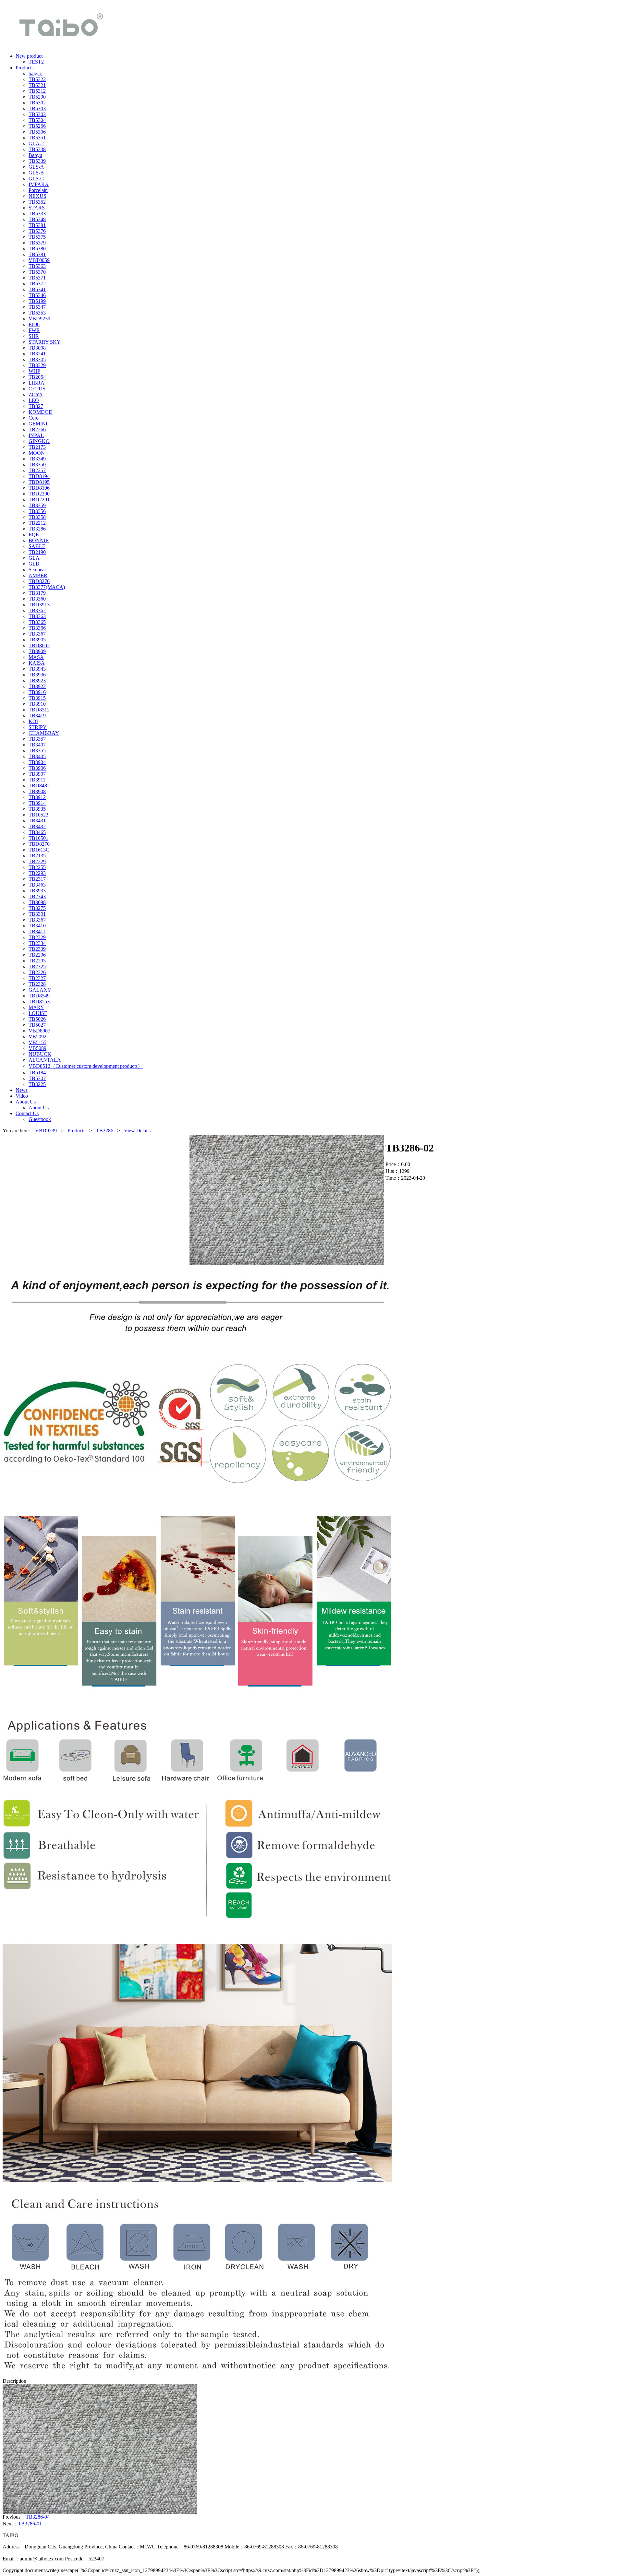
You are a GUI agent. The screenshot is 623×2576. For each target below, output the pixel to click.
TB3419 (37, 716)
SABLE (37, 546)
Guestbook (40, 1119)
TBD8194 (39, 476)
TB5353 (37, 313)
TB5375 (37, 237)
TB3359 (37, 505)
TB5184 (37, 1073)
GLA (34, 558)
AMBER (38, 575)
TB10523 (38, 815)
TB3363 (37, 616)
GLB (34, 564)
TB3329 (37, 365)
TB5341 (37, 289)
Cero (34, 418)
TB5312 (37, 91)
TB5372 (37, 284)
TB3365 (37, 622)
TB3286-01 (30, 2524)
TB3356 (37, 511)
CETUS (37, 389)
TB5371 (37, 278)
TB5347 (37, 307)
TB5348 (37, 219)
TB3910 (37, 704)
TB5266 (37, 126)
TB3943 (37, 669)
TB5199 (37, 301)
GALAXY (40, 990)
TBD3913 (39, 605)
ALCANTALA (45, 1060)
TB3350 (37, 465)
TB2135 (37, 856)
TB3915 (37, 698)
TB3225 (37, 1084)
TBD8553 (39, 1002)
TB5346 (37, 295)
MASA (36, 657)
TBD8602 (39, 645)
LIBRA (37, 383)
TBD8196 (39, 488)
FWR (34, 330)
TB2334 (37, 943)
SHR (34, 336)
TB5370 (37, 272)
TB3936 (37, 675)
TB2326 (37, 972)
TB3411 (37, 931)
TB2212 (37, 523)
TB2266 (37, 429)
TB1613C (39, 850)
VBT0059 (39, 260)
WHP (34, 371)
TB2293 (37, 873)
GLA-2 (36, 143)
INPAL (36, 435)
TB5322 (37, 79)
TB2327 (37, 978)
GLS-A (36, 167)
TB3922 (37, 686)
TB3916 (37, 692)
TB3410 (37, 926)
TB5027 (37, 1025)
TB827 (36, 406)
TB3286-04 (38, 2517)
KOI (33, 721)
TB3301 (37, 914)
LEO (34, 400)
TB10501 (38, 838)
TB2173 (37, 447)
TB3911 (37, 780)
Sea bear (37, 570)
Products (76, 1131)
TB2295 (37, 961)
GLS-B (36, 173)
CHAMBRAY (44, 733)
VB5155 (37, 1042)
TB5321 (37, 85)
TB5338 (37, 149)
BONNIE (39, 540)
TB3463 (37, 885)
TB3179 (37, 593)
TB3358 (37, 517)
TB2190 (37, 552)
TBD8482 (39, 786)
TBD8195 (39, 482)
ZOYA (36, 394)
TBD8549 (39, 996)
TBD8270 (39, 581)
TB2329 (37, 937)
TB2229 (37, 861)
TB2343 (37, 896)
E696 (34, 324)
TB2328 (37, 984)
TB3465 (37, 832)
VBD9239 (39, 319)
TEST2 (36, 62)
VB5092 (37, 1037)
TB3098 (37, 902)
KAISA (37, 663)
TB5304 (37, 120)
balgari (36, 73)
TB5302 (37, 103)
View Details (137, 1131)
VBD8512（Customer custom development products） (86, 1066)
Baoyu (35, 155)
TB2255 (37, 867)
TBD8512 (39, 710)
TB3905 (37, 640)
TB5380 (37, 249)
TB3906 (37, 768)
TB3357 (37, 739)
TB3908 (37, 791)
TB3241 (37, 354)
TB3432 (37, 826)
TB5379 (37, 243)
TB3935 (37, 809)
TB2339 (37, 949)
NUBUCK (40, 1054)
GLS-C (36, 179)
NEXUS (37, 196)
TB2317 (37, 879)
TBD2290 (39, 494)
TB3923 (37, 680)
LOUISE (38, 1013)
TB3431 (37, 821)
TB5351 (37, 138)
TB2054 (37, 377)
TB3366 (37, 628)
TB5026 (37, 1019)
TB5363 (37, 266)
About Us (39, 1108)
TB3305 (37, 359)
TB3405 (37, 756)
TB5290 (37, 97)
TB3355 (37, 751)
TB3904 (37, 762)
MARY (36, 1007)
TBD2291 (39, 500)
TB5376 (37, 231)
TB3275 (37, 908)
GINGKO (39, 441)
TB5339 (37, 161)
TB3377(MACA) (47, 587)
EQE (34, 535)
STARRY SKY (45, 342)
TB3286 (37, 529)
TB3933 (37, 891)
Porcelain (38, 190)
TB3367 (37, 634)
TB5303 (37, 108)
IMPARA (39, 184)
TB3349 (37, 459)
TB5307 (37, 1078)
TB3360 (37, 599)
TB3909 (37, 651)
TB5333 (37, 214)
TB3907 (37, 774)
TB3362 (37, 610)
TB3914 (37, 803)
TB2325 (37, 966)
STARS (37, 208)
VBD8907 (39, 1031)
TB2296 (37, 955)
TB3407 (37, 745)
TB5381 (37, 225)
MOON (37, 453)
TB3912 (37, 797)
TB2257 (37, 470)
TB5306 (37, 132)
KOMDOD (41, 412)
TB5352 (37, 202)
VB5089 (37, 1048)
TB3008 (37, 348)
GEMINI (38, 424)
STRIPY (38, 727)
